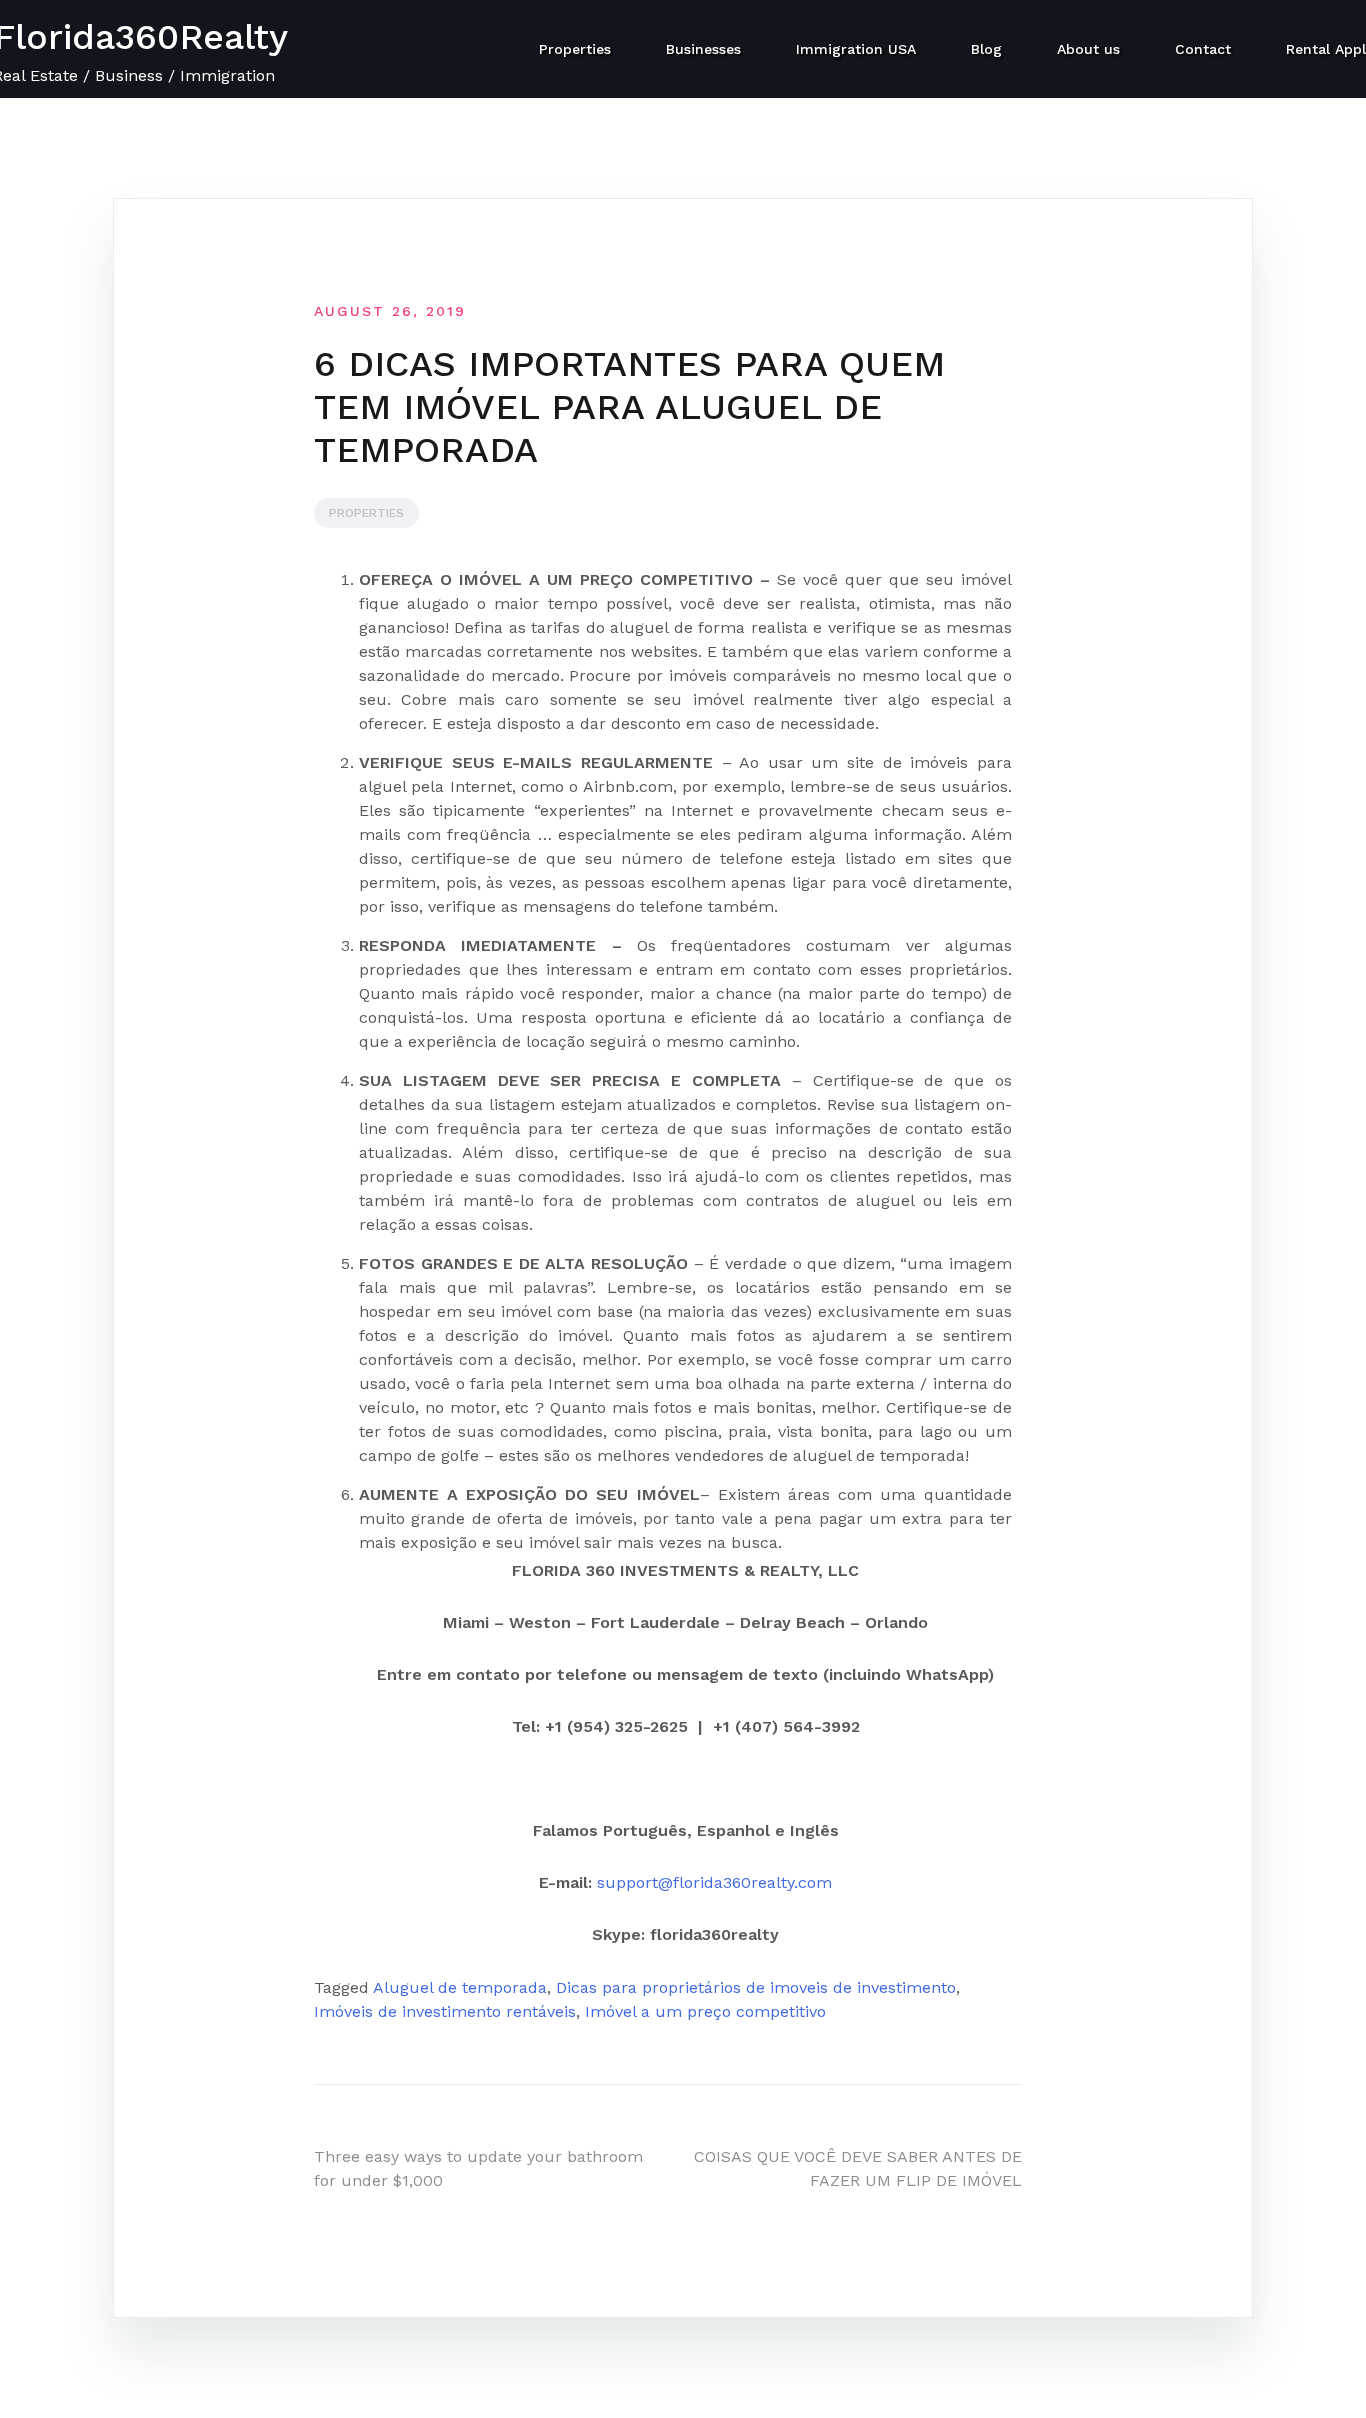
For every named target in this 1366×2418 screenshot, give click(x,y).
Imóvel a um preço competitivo (705, 2011)
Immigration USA (856, 49)
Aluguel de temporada (460, 1987)
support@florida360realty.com (714, 1882)
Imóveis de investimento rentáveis (445, 2011)
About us (1088, 49)
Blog (986, 49)
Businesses (703, 49)
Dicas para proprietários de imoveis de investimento (756, 1987)
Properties (575, 49)
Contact (1203, 49)
